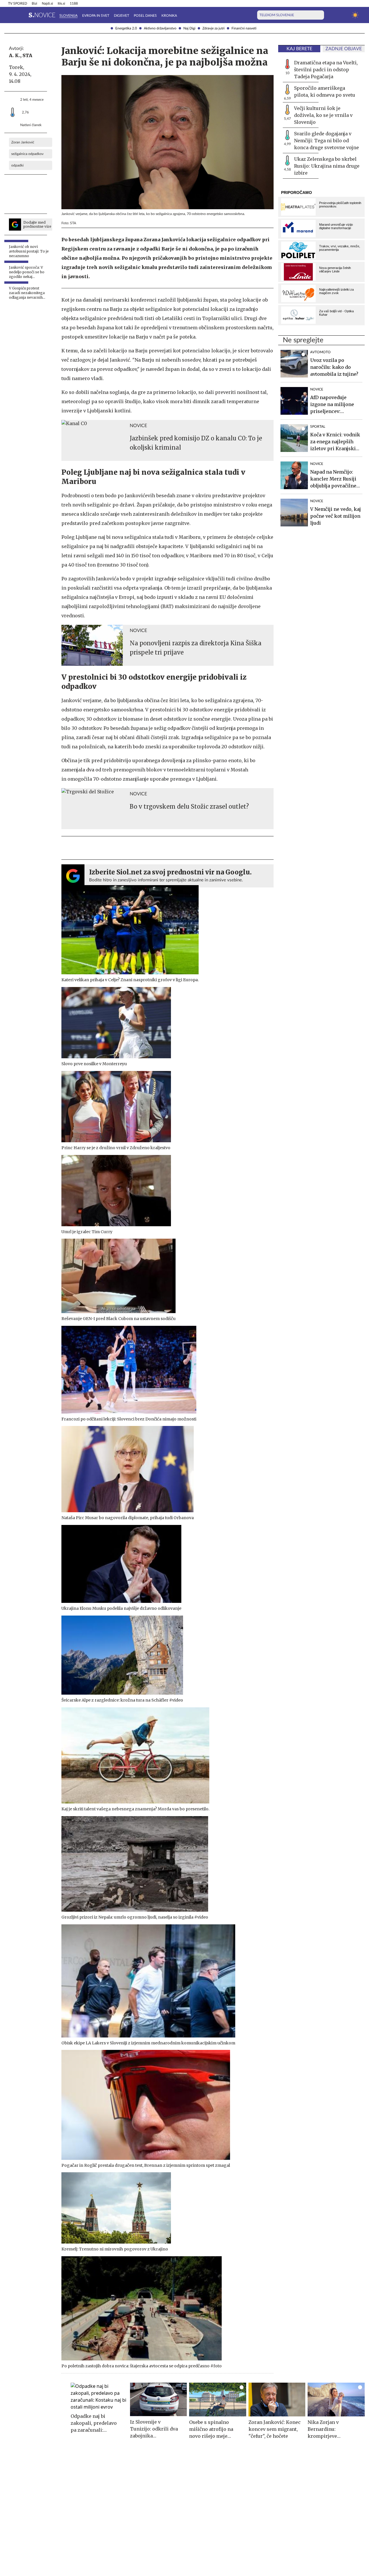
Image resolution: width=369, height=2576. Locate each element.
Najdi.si (47, 3)
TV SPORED (18, 3)
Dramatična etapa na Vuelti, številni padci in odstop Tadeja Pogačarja (326, 70)
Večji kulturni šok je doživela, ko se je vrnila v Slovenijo (323, 115)
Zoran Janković (23, 142)
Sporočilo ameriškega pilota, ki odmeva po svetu (325, 91)
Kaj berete (299, 49)
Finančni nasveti (244, 28)
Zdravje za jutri (213, 28)
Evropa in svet (96, 16)
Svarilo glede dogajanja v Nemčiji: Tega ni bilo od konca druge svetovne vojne (326, 141)
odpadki (17, 165)
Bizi (34, 3)
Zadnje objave (344, 49)
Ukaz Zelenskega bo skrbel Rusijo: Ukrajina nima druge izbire (327, 166)
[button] (12, 15)
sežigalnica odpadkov (27, 154)
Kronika (169, 16)
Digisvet (122, 16)
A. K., (15, 55)
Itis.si (61, 3)
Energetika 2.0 (126, 28)
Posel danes (145, 16)
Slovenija (68, 16)
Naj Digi (189, 28)
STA (27, 55)
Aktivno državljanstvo (160, 28)
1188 (74, 3)
